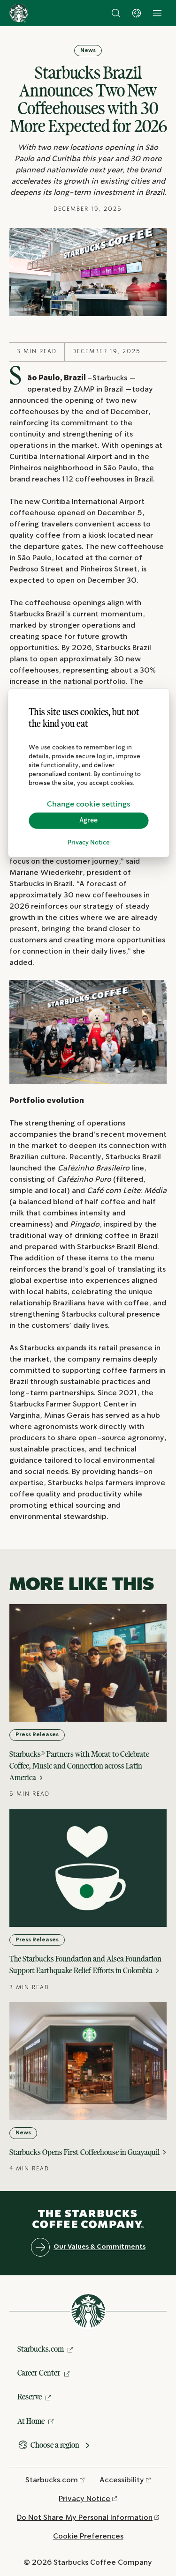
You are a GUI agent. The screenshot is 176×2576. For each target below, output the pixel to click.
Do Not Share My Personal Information (85, 2518)
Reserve (30, 2397)
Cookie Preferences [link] (88, 2536)
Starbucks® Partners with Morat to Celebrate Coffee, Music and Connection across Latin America (79, 1766)
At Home (31, 2421)
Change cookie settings (89, 804)
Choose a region (55, 2445)
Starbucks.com (41, 2349)
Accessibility (122, 2480)
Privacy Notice (89, 843)
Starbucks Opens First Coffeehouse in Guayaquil (85, 2152)
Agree (88, 821)
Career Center (39, 2373)
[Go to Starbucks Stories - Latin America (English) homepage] (19, 13)
